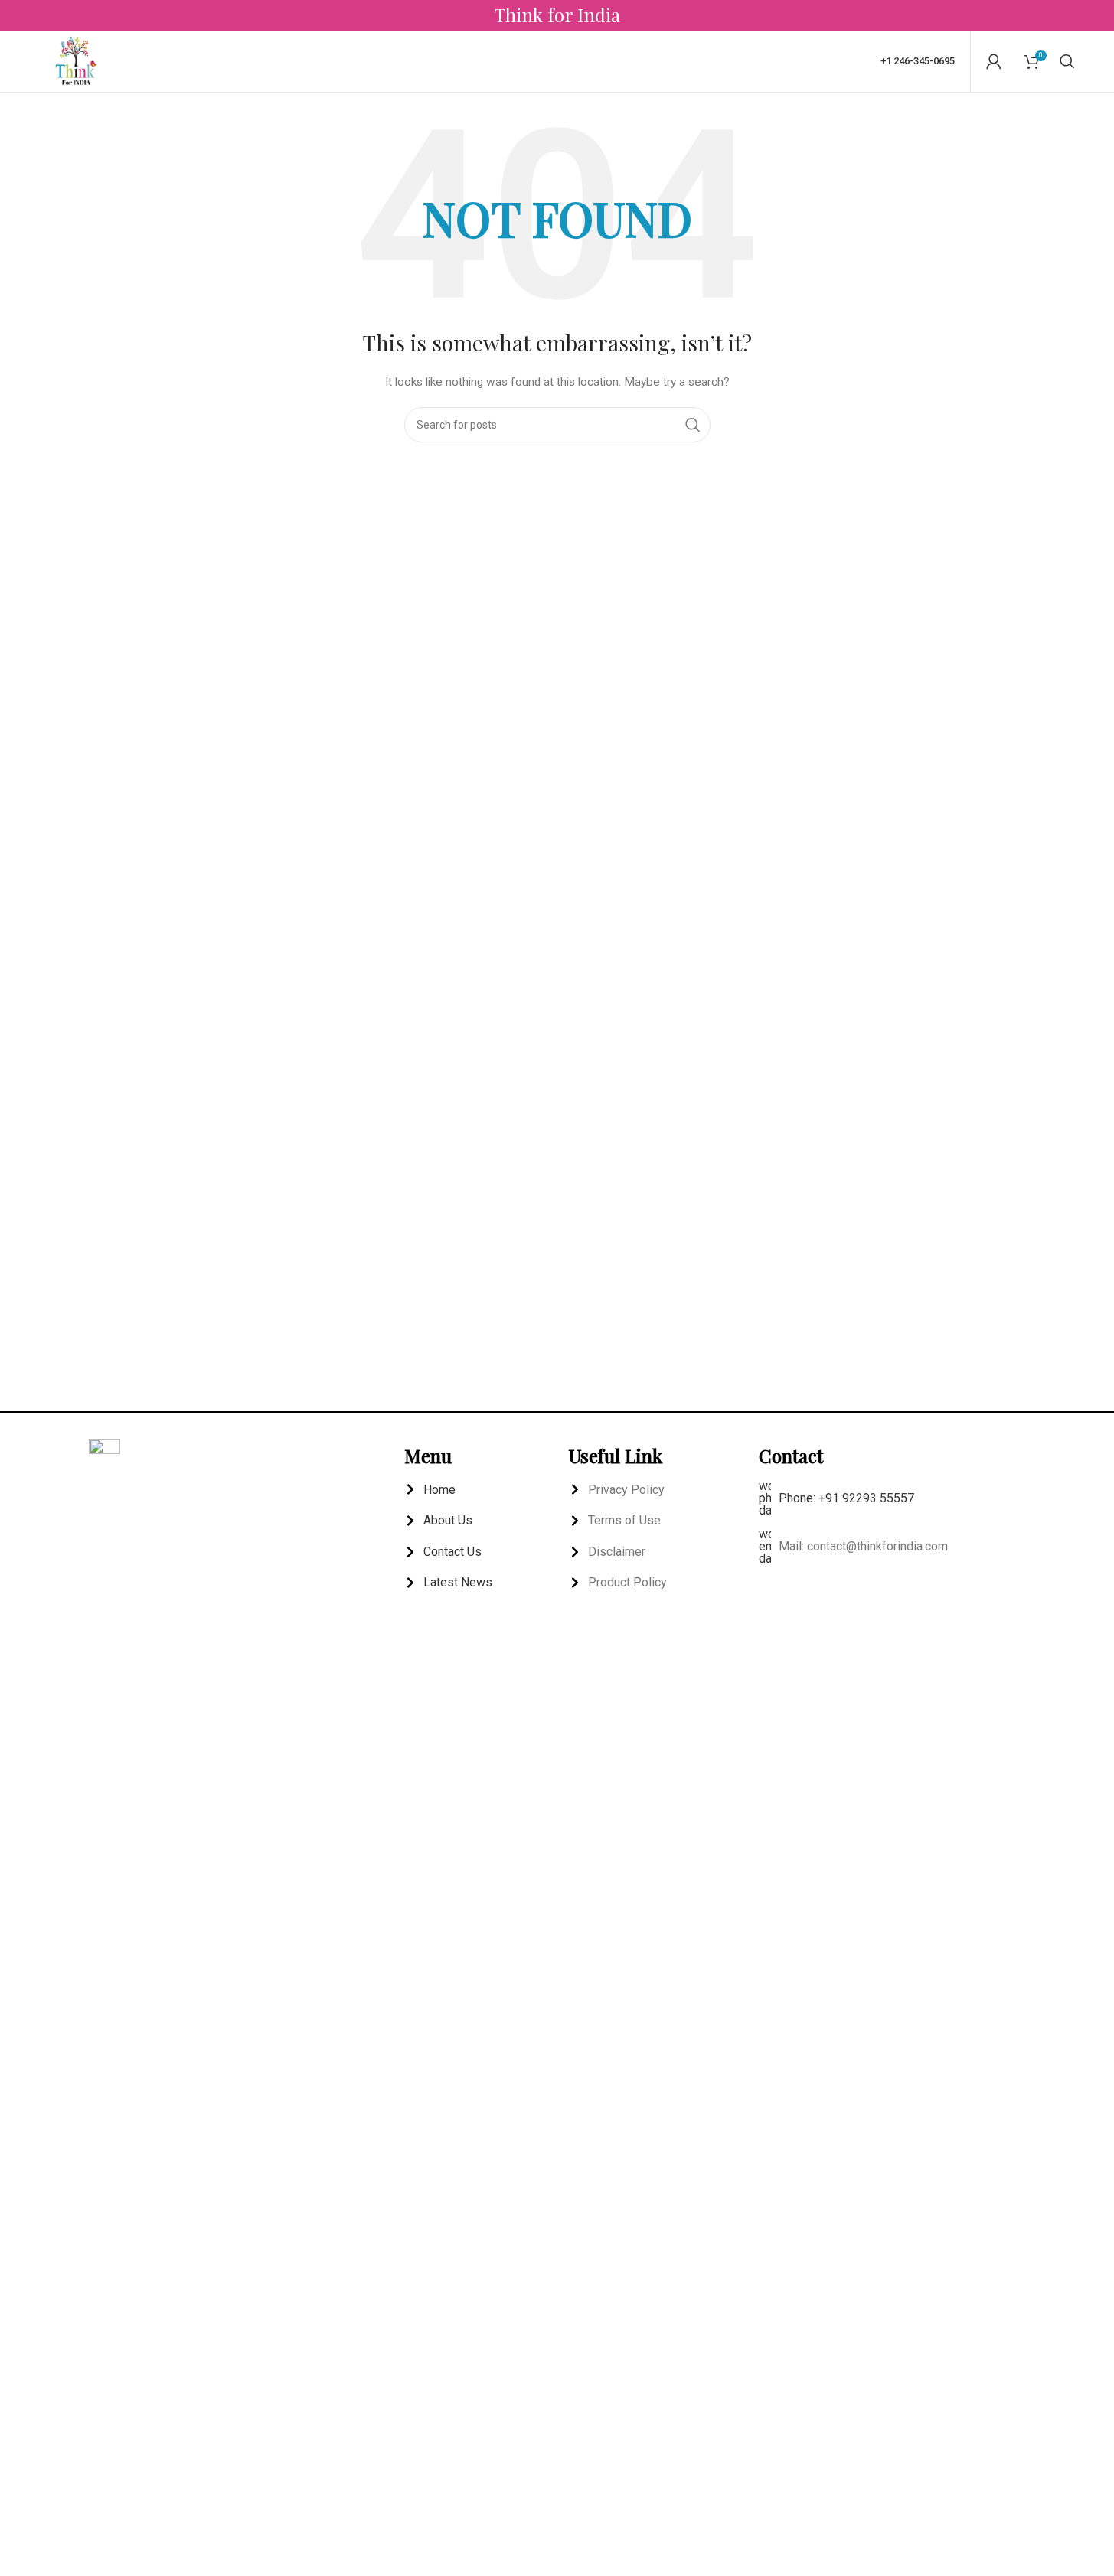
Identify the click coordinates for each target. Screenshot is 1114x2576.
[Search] (1067, 61)
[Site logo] (76, 60)
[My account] (994, 61)
